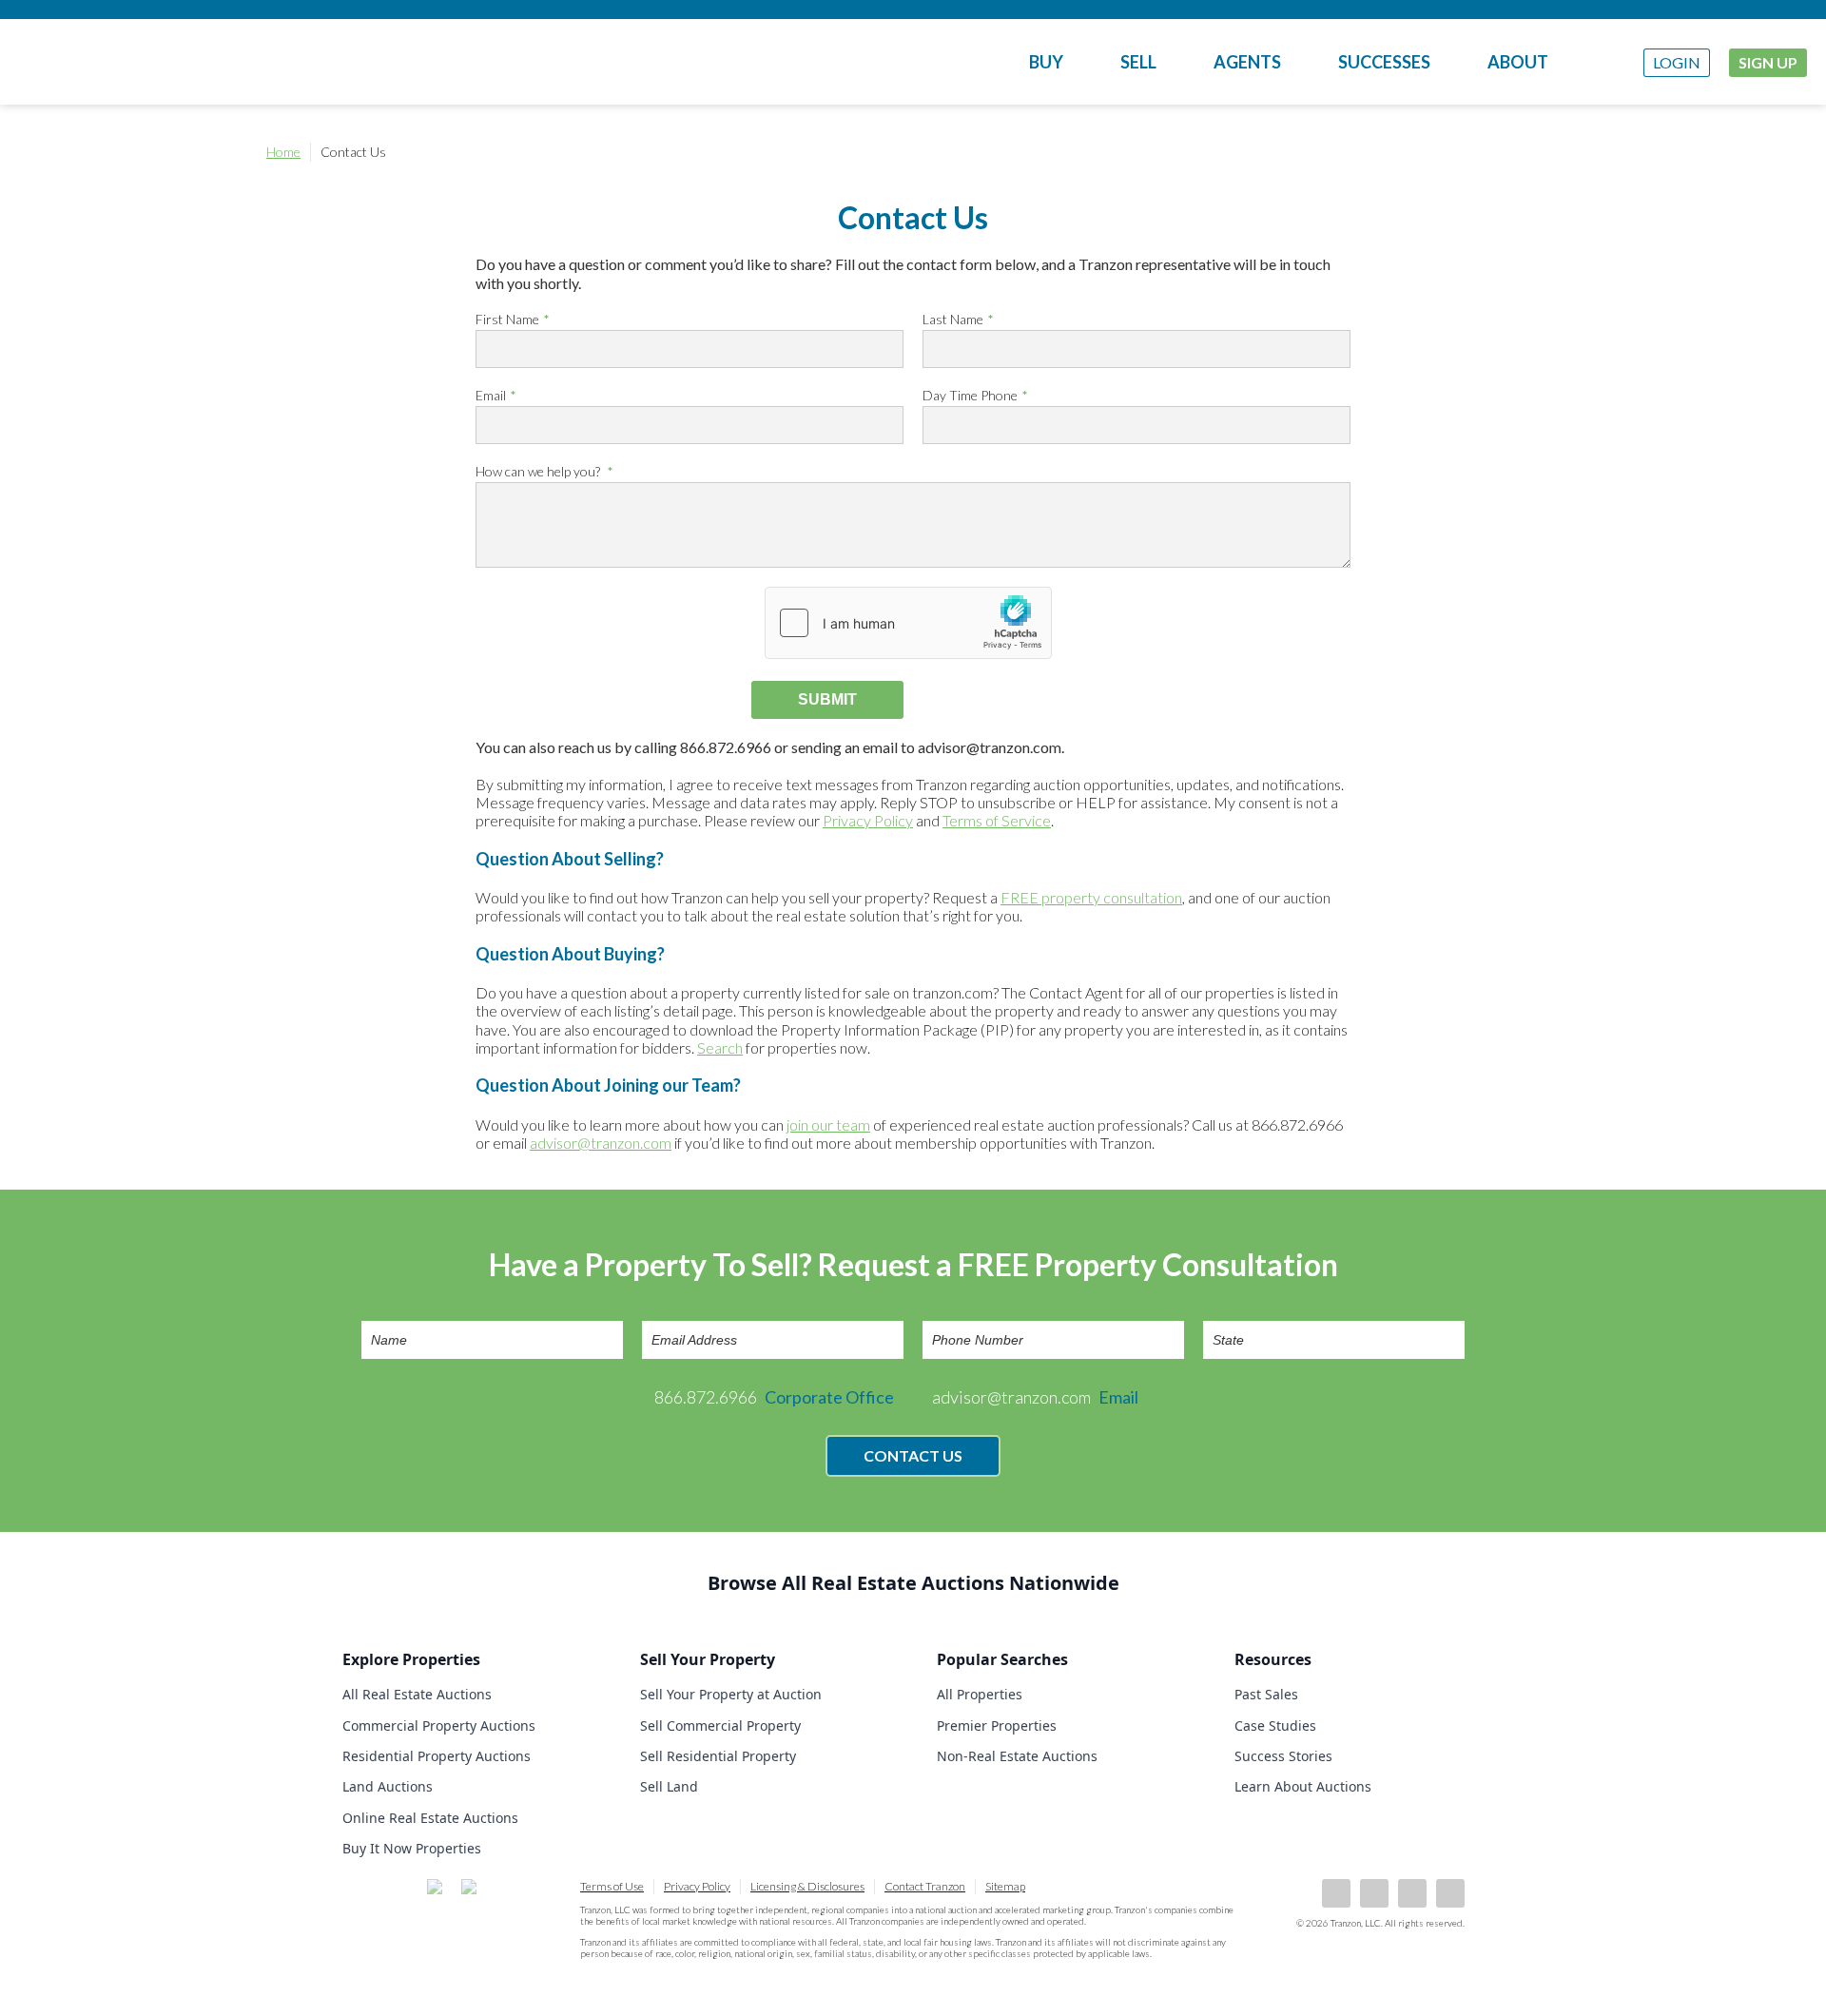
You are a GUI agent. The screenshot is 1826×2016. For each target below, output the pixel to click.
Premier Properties (997, 1725)
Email (491, 395)
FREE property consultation (1091, 897)
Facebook (1336, 1893)
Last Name (953, 319)
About (1518, 62)
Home (283, 152)
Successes (1384, 62)
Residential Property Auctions (437, 1756)
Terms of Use (612, 1886)
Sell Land (669, 1786)
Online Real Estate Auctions (430, 1818)
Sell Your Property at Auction (731, 1694)
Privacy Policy (868, 820)
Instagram (1450, 1893)
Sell (1138, 62)
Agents (1247, 62)
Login (1677, 62)
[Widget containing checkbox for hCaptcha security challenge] (908, 623)
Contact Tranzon (925, 1886)
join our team (828, 1124)
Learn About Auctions (1303, 1786)
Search (720, 1047)
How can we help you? (539, 471)
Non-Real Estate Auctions (1017, 1756)
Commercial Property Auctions (439, 1725)
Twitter (1412, 1893)
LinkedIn (1374, 1893)
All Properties (980, 1694)
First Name (507, 319)
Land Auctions (388, 1786)
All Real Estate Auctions (417, 1694)
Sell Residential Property (718, 1756)
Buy (1046, 62)
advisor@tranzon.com (601, 1143)
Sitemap (1005, 1886)
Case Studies (1275, 1725)
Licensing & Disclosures (807, 1886)
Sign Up (1768, 62)
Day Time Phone (970, 395)
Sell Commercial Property (720, 1725)
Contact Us (913, 1455)
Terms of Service (997, 820)
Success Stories (1283, 1756)
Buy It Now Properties (412, 1848)
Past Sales (1266, 1694)
